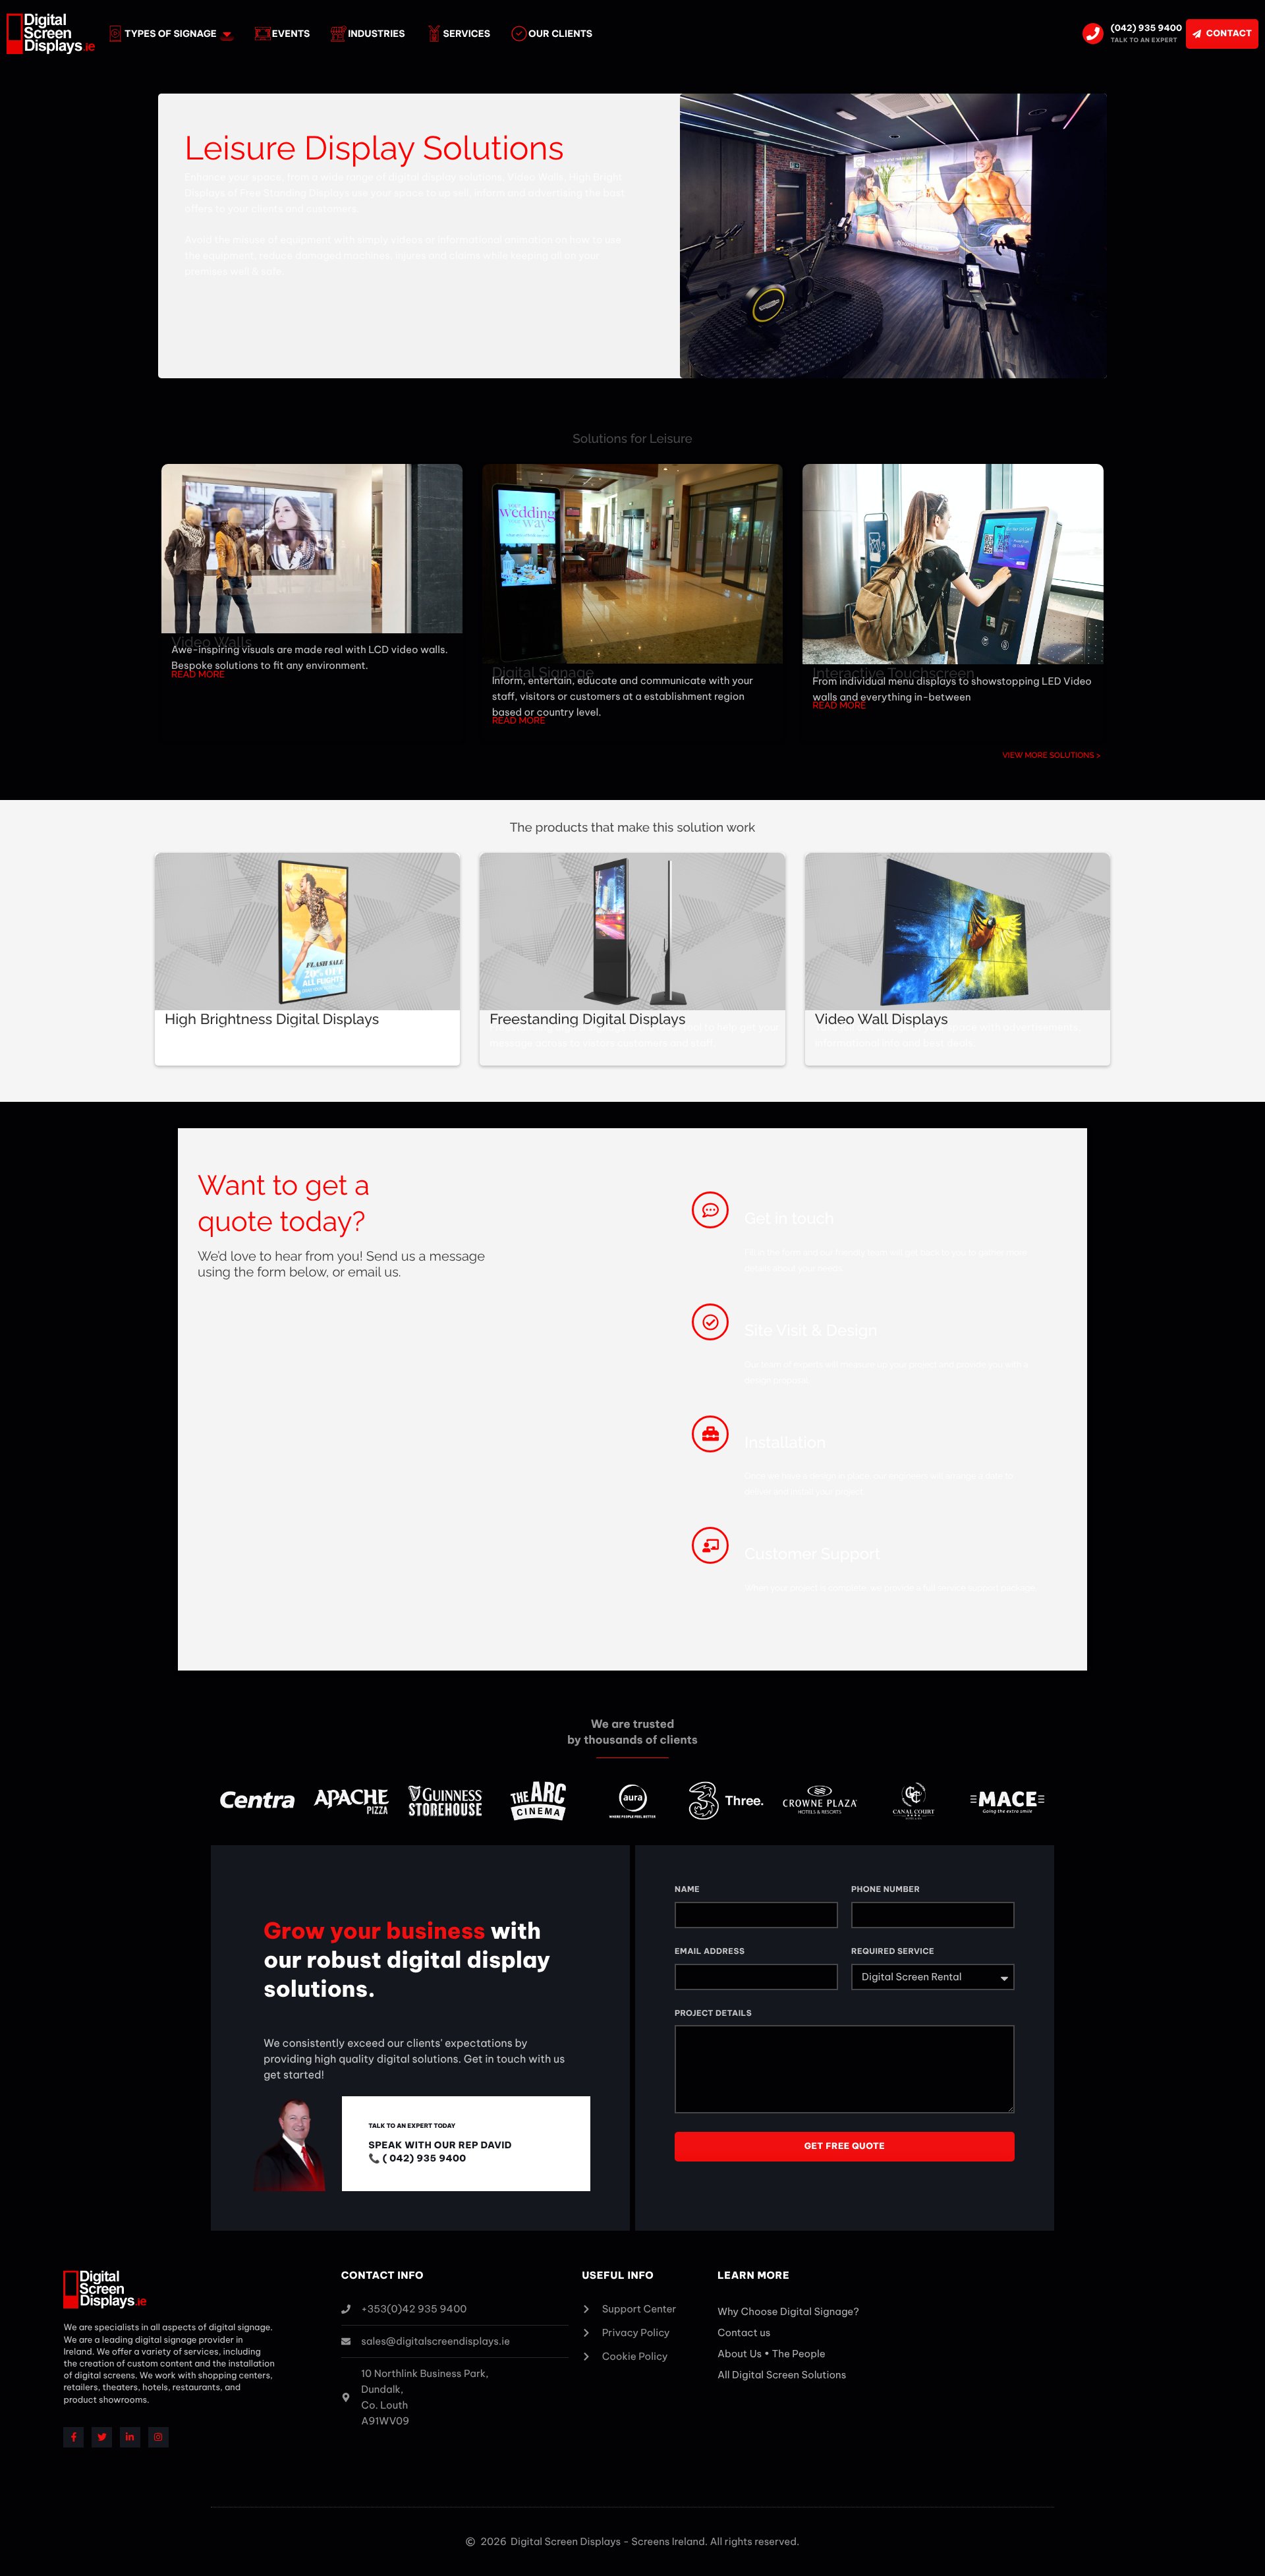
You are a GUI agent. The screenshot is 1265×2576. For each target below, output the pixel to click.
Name (687, 1890)
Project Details (713, 2014)
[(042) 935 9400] (1093, 34)
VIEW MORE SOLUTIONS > (1051, 755)
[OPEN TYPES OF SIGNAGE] (227, 34)
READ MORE (198, 675)
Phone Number (885, 1890)
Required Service (893, 1952)
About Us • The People (772, 2354)
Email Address (710, 1952)
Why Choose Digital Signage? (788, 2311)
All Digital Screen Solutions (782, 2375)
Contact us (744, 2333)
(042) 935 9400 (1146, 28)
